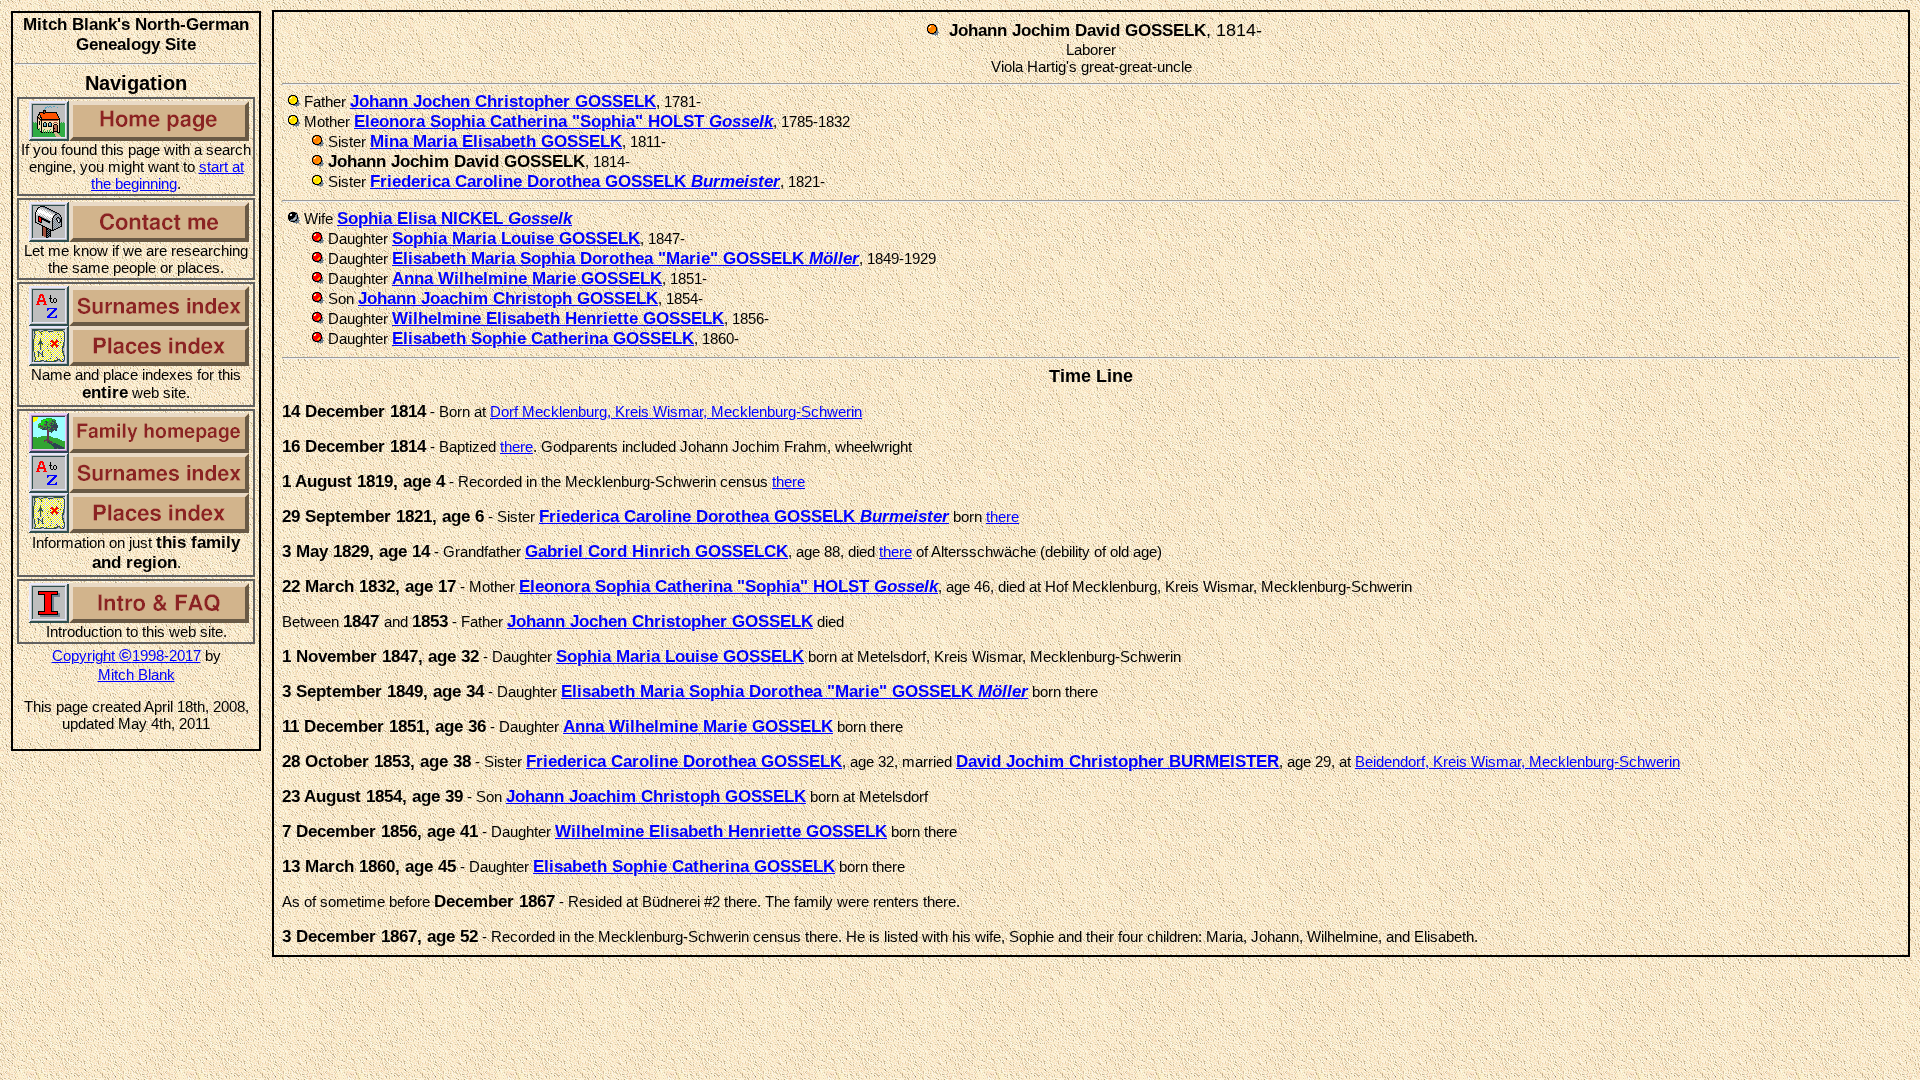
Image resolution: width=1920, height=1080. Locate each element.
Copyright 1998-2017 (126, 655)
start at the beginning (167, 175)
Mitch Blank (136, 674)
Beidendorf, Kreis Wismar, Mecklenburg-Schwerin (1517, 761)
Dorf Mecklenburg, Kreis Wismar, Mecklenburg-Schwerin (676, 411)
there (516, 446)
